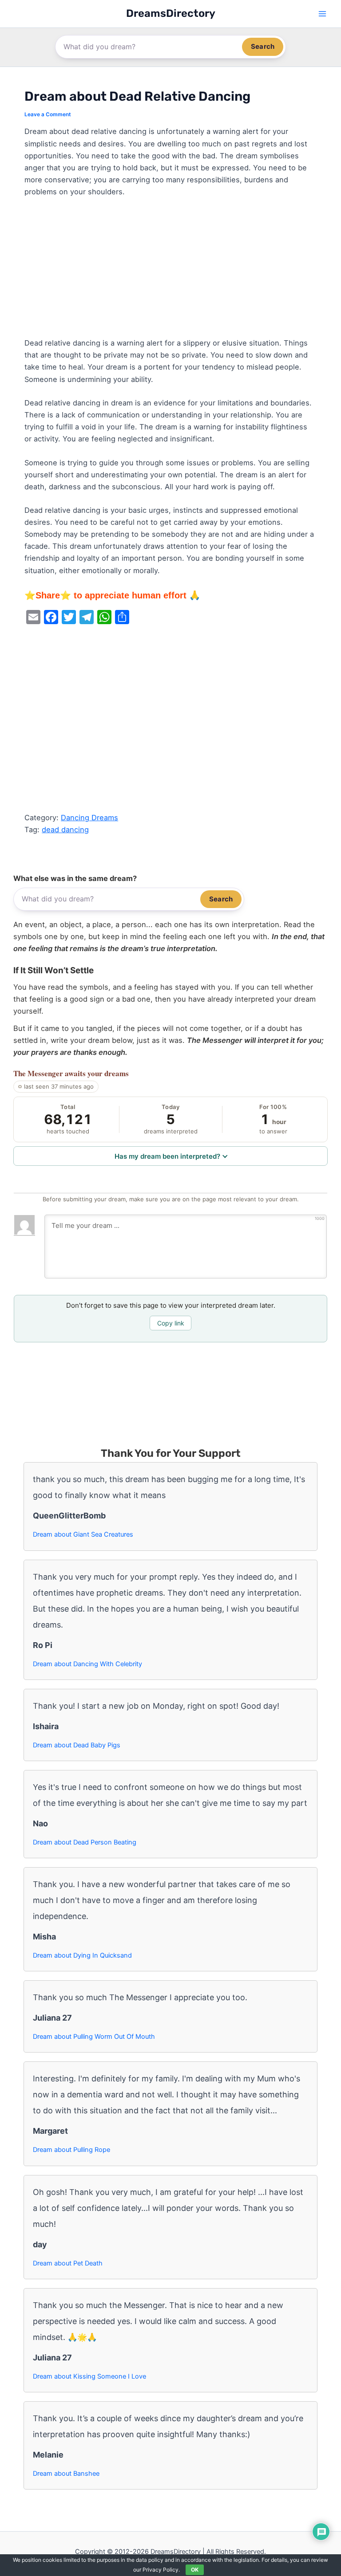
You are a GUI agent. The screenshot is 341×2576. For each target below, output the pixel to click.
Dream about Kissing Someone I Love (89, 2376)
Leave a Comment (48, 114)
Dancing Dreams (89, 818)
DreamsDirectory (171, 13)
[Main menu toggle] (322, 14)
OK (195, 2570)
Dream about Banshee (66, 2474)
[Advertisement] (170, 271)
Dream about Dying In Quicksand (82, 1955)
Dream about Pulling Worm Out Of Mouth (94, 2037)
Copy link (171, 1323)
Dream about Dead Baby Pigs (77, 1745)
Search (263, 46)
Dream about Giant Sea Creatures (83, 1534)
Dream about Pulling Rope (71, 2150)
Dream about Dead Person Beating (85, 1842)
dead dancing (65, 830)
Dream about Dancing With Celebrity (87, 1664)
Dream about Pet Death (68, 2263)
